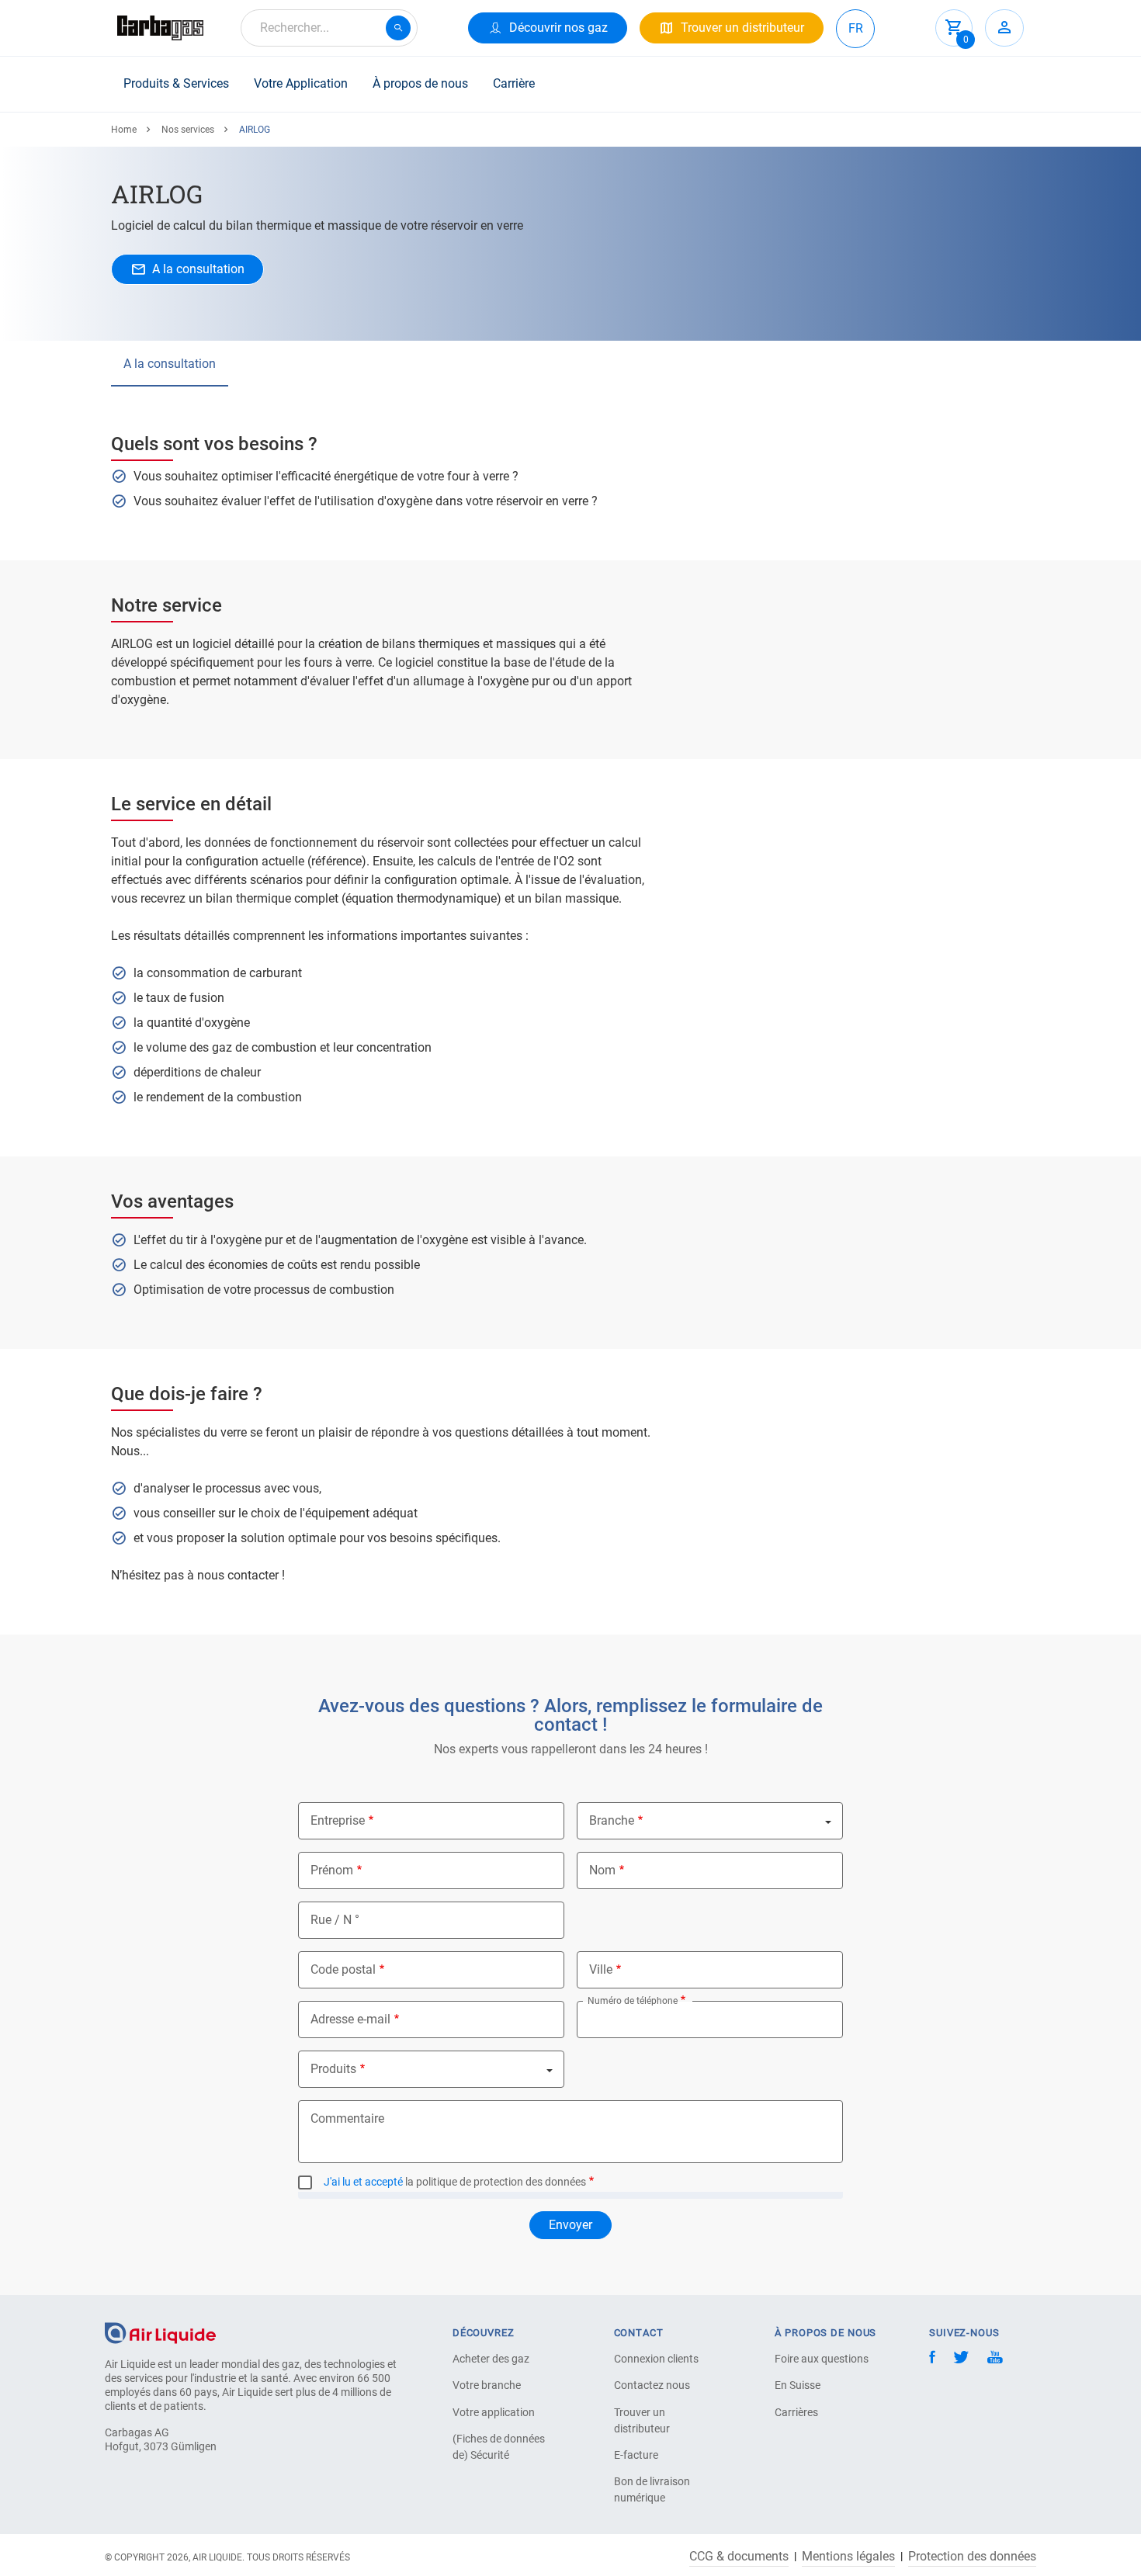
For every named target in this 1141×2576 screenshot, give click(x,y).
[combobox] (329, 28)
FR (856, 28)
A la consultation (170, 364)
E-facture (636, 2455)
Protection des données (972, 2557)
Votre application (494, 2412)
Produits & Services (176, 83)
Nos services (188, 130)
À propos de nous (420, 83)
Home (124, 130)
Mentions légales (848, 2557)
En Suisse (798, 2385)
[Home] (160, 2332)
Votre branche (487, 2385)
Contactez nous (652, 2385)
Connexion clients (656, 2359)
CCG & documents (739, 2557)
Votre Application (301, 83)
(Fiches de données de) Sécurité (499, 2447)
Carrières (796, 2412)
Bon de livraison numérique (652, 2489)
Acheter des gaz (491, 2359)
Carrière (514, 83)
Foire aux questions (822, 2359)
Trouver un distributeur (642, 2420)
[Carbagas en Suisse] (160, 28)
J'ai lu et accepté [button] (363, 2182)
